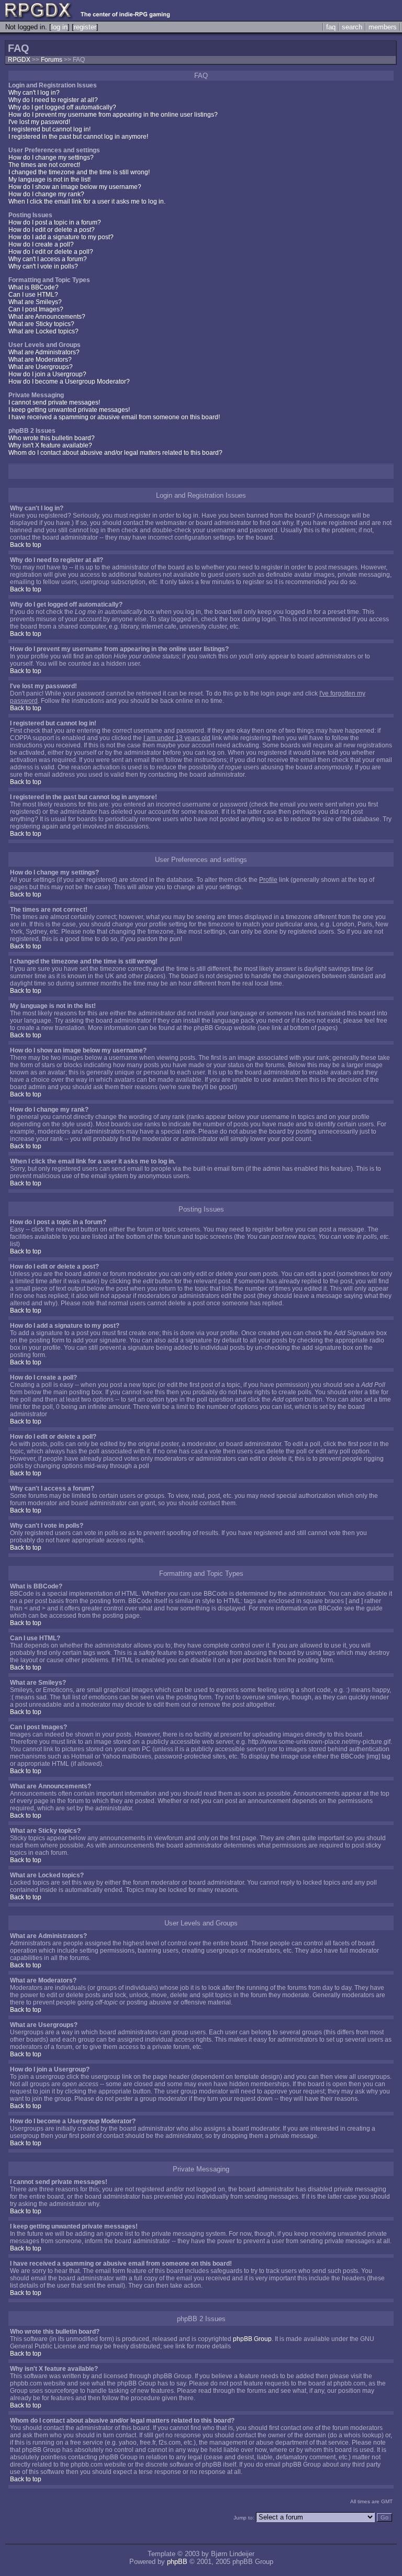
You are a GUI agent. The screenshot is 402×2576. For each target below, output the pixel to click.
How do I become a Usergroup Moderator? (69, 382)
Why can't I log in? (34, 93)
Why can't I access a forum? (48, 259)
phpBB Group (252, 2339)
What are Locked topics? (43, 331)
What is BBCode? (33, 287)
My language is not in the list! (49, 180)
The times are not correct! (44, 165)
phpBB (177, 2562)
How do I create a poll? (41, 244)
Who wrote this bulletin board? (52, 438)
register (85, 27)
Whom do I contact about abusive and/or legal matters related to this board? (115, 453)
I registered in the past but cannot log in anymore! (78, 137)
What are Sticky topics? (41, 324)
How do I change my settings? (51, 158)
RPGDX (19, 60)
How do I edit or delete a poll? (51, 252)
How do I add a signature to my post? (61, 237)
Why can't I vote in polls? (43, 266)
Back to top (26, 545)
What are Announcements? (47, 317)
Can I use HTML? (33, 295)
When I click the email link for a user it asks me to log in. (87, 201)
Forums (52, 60)
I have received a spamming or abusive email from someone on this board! (114, 417)
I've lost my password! (39, 122)
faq (331, 27)
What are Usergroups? (41, 367)
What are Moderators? (40, 360)
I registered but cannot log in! (49, 129)
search (352, 27)
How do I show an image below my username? (75, 187)
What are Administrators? (44, 352)
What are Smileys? (35, 302)
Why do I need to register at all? (53, 100)
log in (59, 27)
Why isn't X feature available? (50, 445)
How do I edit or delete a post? (52, 230)
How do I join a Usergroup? (47, 374)
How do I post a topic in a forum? (55, 222)
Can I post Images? (36, 309)
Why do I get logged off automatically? (62, 107)
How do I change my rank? (46, 194)
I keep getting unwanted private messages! (69, 410)
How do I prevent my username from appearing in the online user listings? (113, 115)
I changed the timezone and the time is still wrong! (79, 172)
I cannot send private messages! (54, 402)
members (383, 27)
